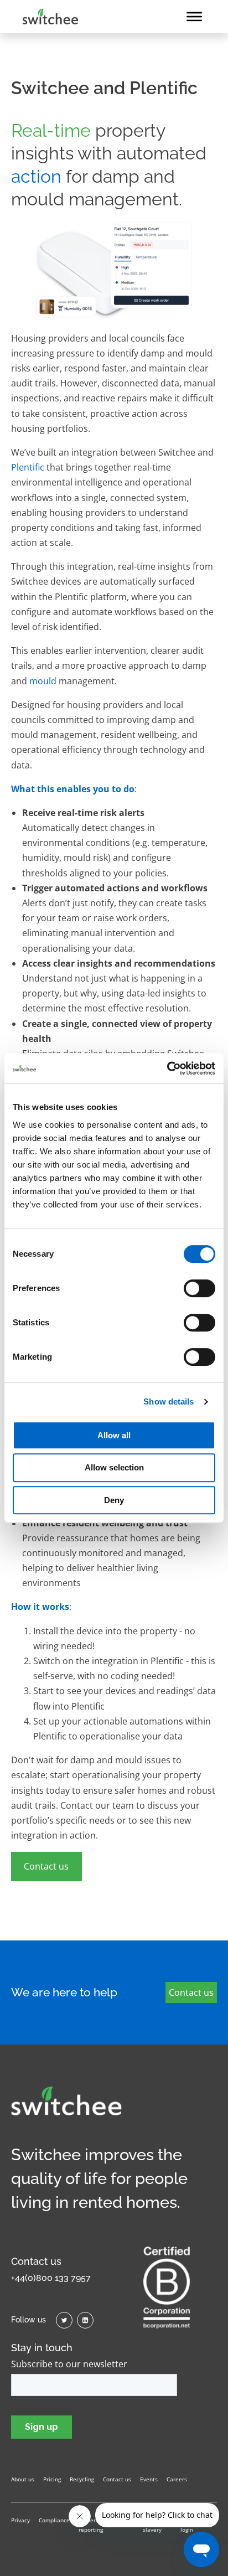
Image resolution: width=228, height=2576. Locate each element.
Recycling (82, 2479)
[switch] (199, 1288)
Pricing (52, 2479)
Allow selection (114, 1467)
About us (23, 2479)
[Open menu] (194, 17)
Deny (114, 1500)
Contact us (46, 1866)
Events (149, 2479)
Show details (169, 1401)
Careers (177, 2479)
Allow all (114, 1435)
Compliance (54, 2520)
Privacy (20, 2520)
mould (43, 681)
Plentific (28, 467)
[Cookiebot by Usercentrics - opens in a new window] (167, 1068)
